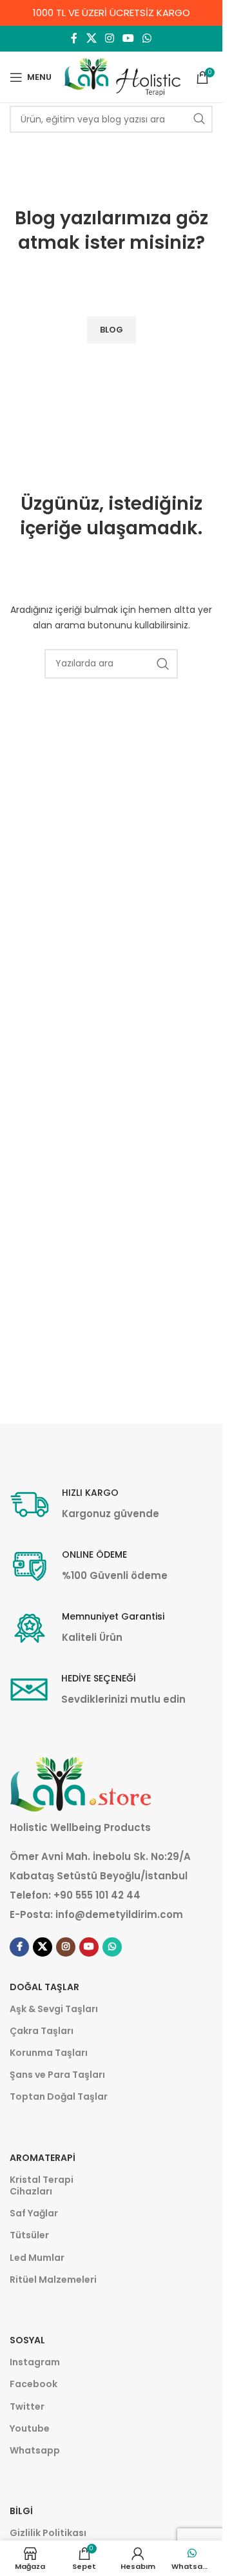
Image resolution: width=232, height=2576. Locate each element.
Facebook (34, 2384)
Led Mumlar (37, 2258)
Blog (35, 218)
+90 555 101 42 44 (97, 1895)
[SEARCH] (199, 119)
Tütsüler (29, 2235)
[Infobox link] (84, 1505)
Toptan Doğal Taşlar (59, 2097)
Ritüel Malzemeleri (53, 2280)
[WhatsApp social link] (147, 38)
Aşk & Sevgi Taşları (54, 2009)
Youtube (30, 2428)
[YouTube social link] (129, 38)
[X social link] (91, 38)
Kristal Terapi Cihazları (42, 2185)
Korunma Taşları (49, 2053)
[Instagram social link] (109, 38)
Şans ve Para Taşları (57, 2075)
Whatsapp (35, 2450)
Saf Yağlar (34, 2213)
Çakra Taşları (42, 2031)
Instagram (35, 2362)
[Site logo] (122, 76)
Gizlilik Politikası (48, 2533)
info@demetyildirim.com (119, 1914)
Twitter (27, 2407)
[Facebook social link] (74, 38)
